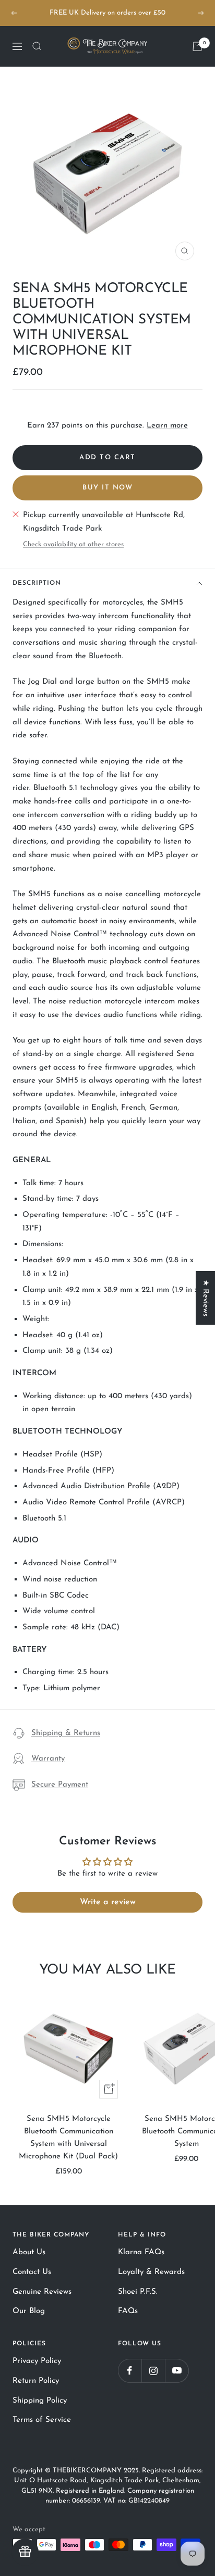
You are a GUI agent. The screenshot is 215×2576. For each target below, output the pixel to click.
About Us (29, 2252)
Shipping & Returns (66, 1733)
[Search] (37, 46)
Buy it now (107, 488)
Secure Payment (60, 1785)
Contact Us (32, 2272)
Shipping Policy (40, 2401)
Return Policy (36, 2381)
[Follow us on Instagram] (153, 2371)
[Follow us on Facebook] (130, 2371)
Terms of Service (42, 2420)
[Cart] (197, 46)
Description (37, 583)
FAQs (128, 2311)
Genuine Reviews (42, 2292)
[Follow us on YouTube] (177, 2371)
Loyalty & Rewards (151, 2272)
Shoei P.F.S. (138, 2292)
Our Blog (29, 2311)
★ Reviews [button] (205, 1298)
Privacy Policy (37, 2361)
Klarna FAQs (141, 2252)
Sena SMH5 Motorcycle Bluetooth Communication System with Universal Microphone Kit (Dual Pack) (68, 2138)
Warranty (48, 1759)
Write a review (108, 1902)
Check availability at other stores (73, 544)
